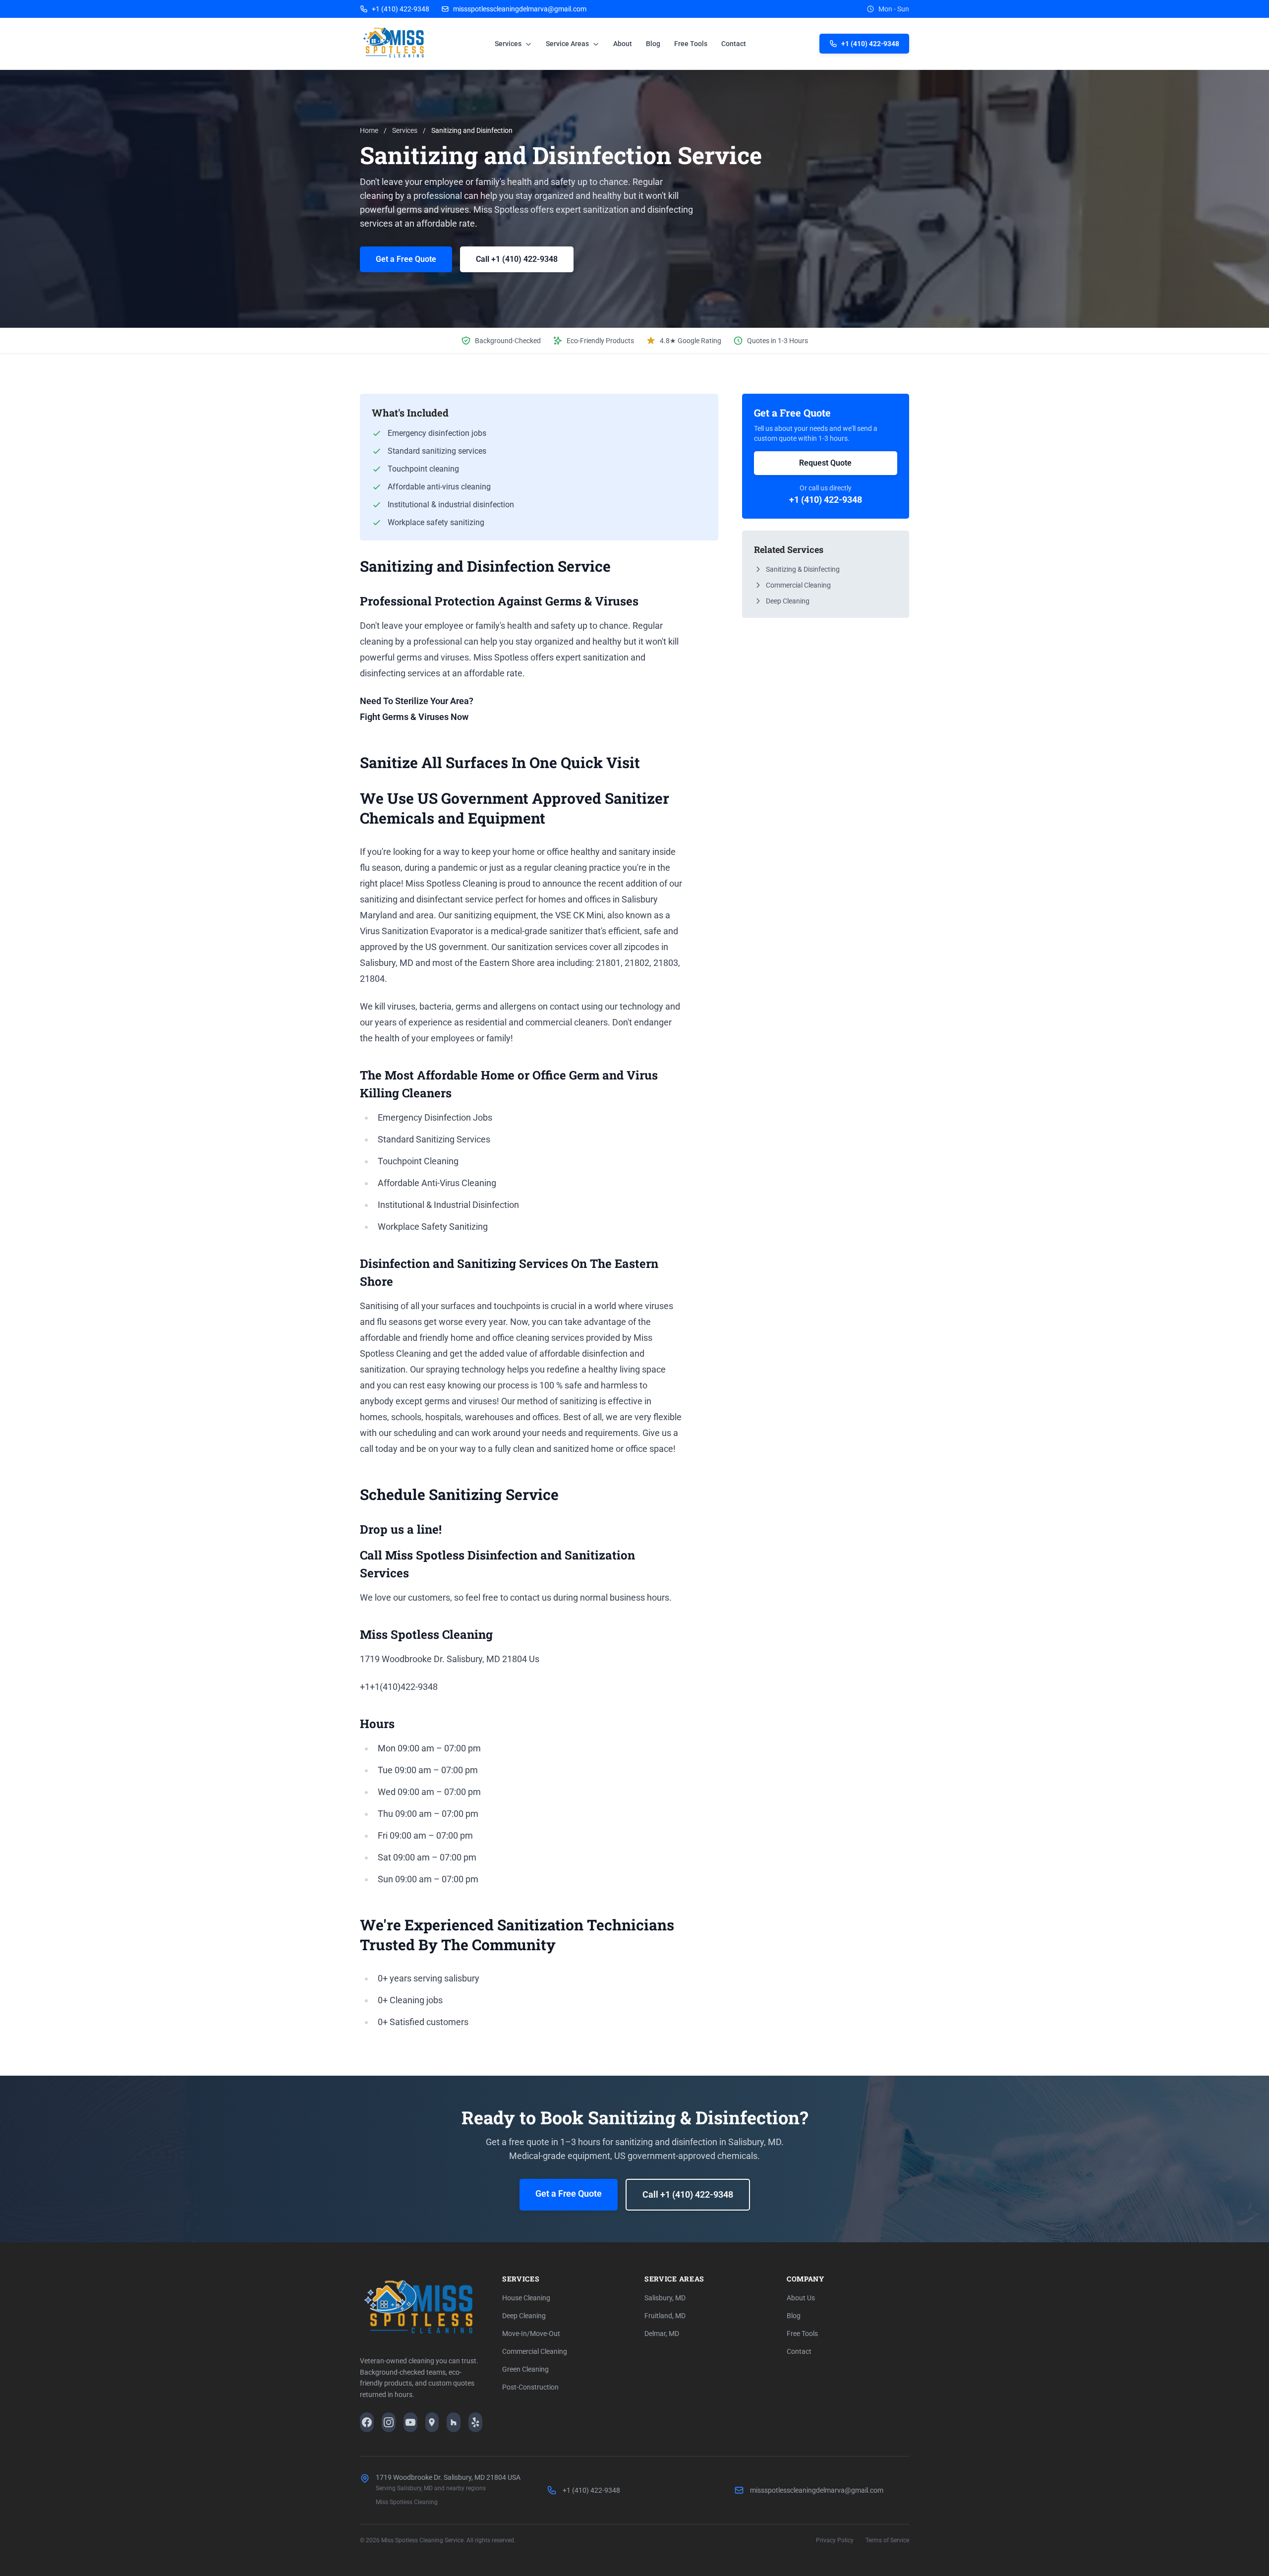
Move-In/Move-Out (531, 2334)
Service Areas (568, 44)
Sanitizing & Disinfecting (803, 569)
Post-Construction (530, 2387)
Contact (734, 44)
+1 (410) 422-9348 (401, 9)
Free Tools (691, 44)
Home (369, 130)
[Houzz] (454, 2422)
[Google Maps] (432, 2422)
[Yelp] (475, 2422)
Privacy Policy (835, 2540)
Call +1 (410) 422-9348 (517, 259)
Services (509, 44)
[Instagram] (389, 2422)
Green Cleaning (525, 2369)
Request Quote (825, 463)
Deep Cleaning (788, 601)
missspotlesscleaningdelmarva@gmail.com (520, 9)
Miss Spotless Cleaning (407, 2502)
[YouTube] (410, 2422)
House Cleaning (526, 2298)
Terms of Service (887, 2540)
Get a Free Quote (406, 259)
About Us (801, 2298)
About (623, 44)
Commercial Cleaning (798, 585)
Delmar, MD (662, 2334)
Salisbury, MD (665, 2298)
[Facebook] (367, 2422)
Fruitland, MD (665, 2316)
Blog (653, 44)
